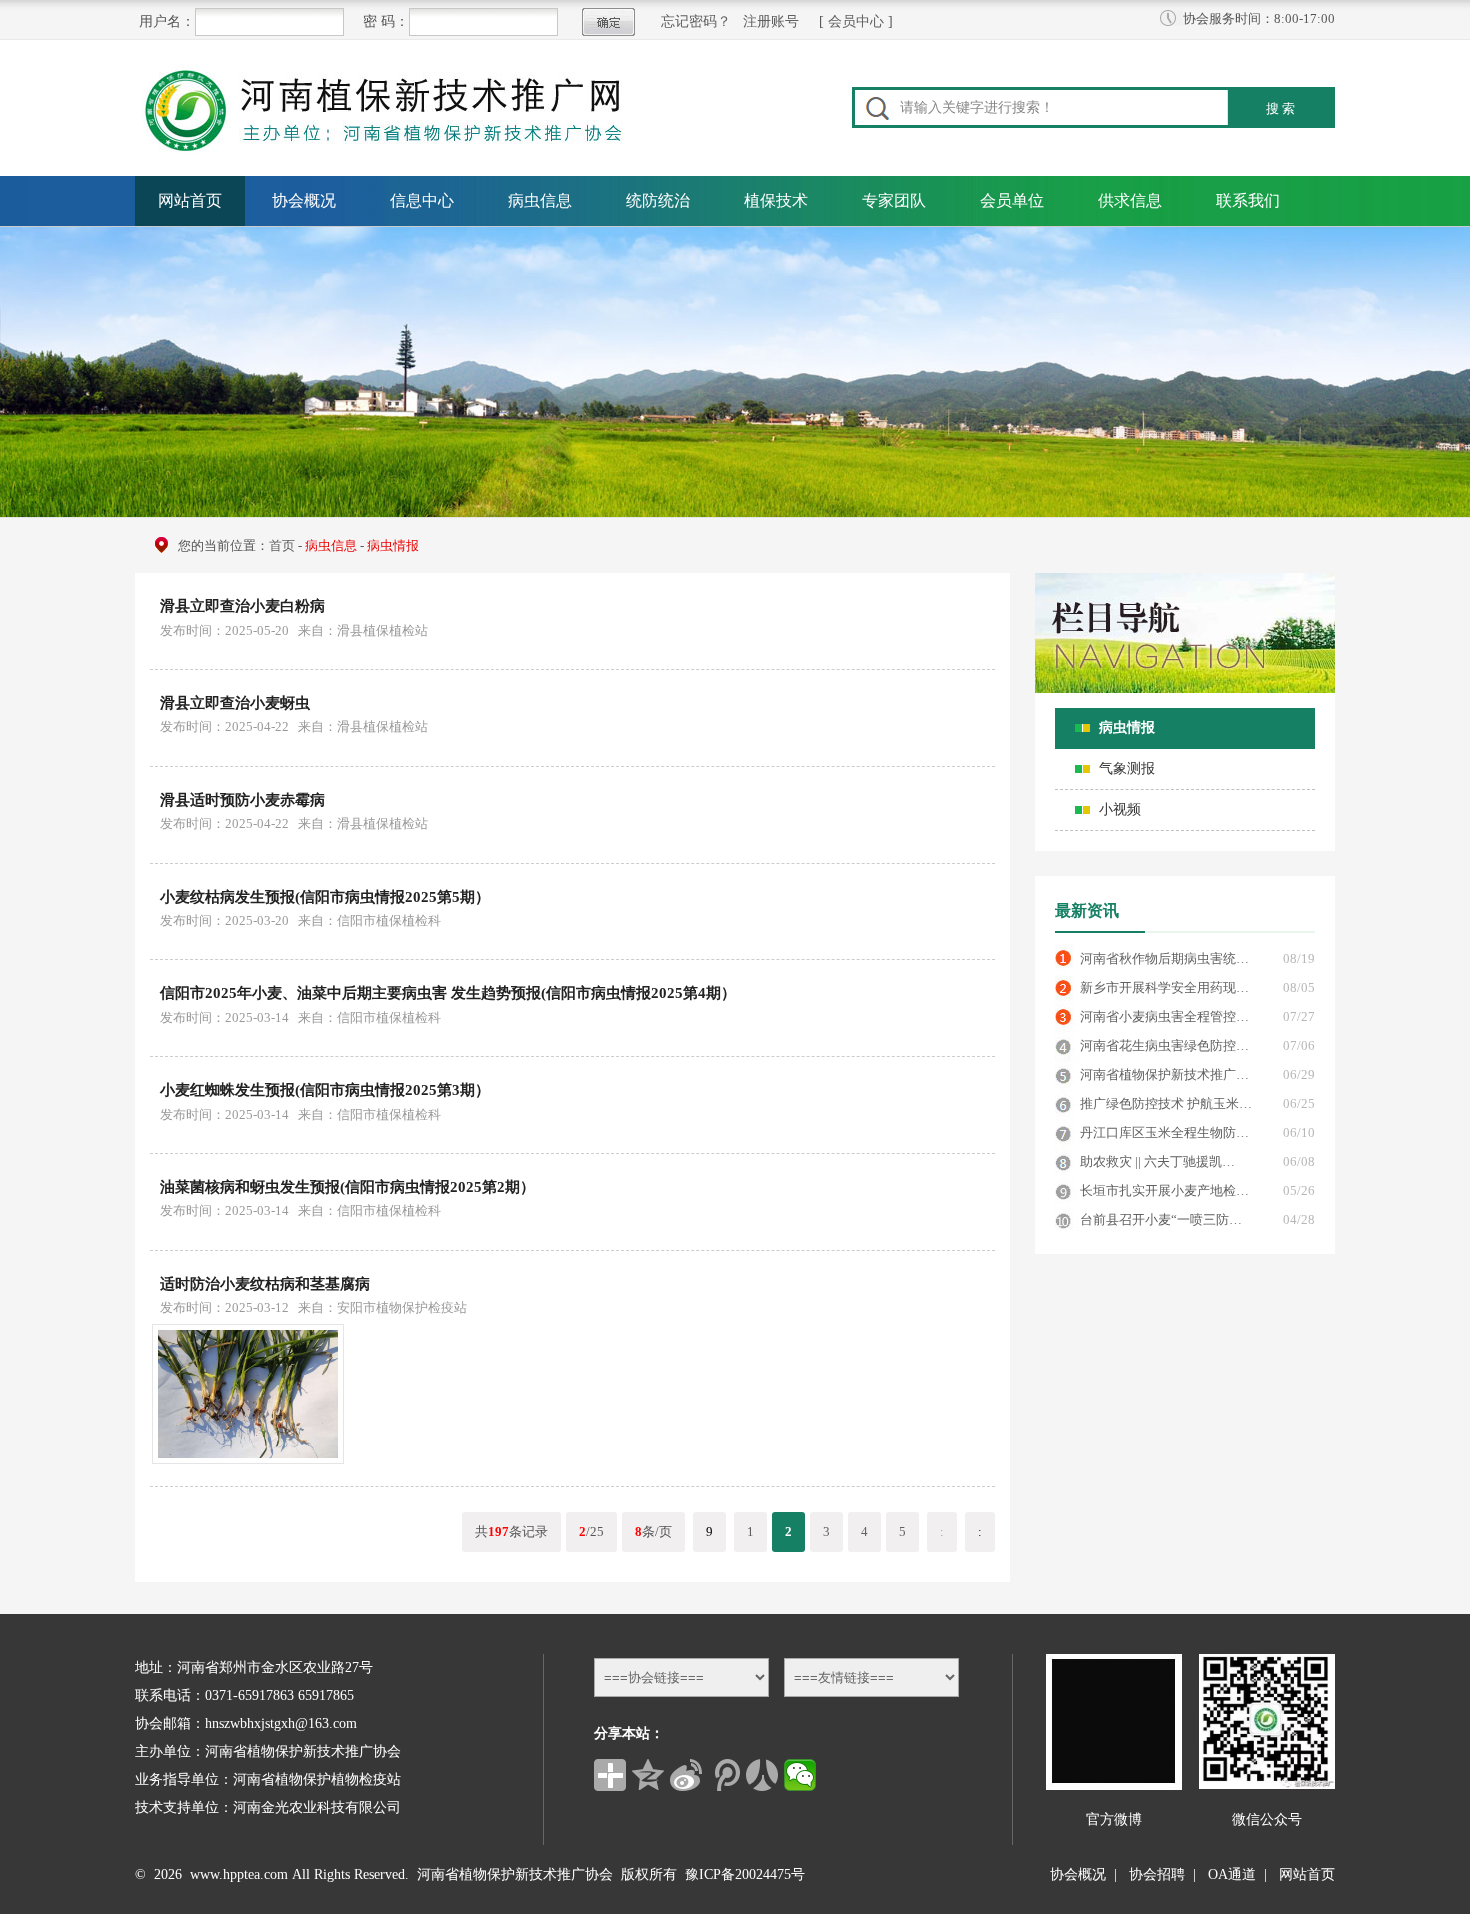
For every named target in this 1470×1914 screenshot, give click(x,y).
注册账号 (771, 21)
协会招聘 (1157, 1874)
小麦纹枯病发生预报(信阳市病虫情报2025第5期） (325, 897)
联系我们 (1248, 200)
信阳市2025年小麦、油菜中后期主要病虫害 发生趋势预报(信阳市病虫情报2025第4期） (448, 993)
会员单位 (1012, 200)
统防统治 (658, 200)
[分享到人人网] (762, 1775)
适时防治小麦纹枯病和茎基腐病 (265, 1284)
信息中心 (422, 200)
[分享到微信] (800, 1775)
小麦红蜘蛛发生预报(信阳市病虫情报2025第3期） (325, 1090)
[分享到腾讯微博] (724, 1775)
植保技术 (776, 200)
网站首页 (190, 200)
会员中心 (856, 21)
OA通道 (1232, 1874)
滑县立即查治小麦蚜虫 (235, 703)
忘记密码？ (696, 21)
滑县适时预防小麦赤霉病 (242, 800)
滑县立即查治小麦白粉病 (242, 606)
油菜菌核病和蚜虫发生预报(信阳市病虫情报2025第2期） (347, 1187)
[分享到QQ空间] (648, 1775)
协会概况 (304, 200)
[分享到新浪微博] (686, 1775)
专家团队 (894, 200)
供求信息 (1130, 200)
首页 (282, 545)
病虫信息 (540, 200)
